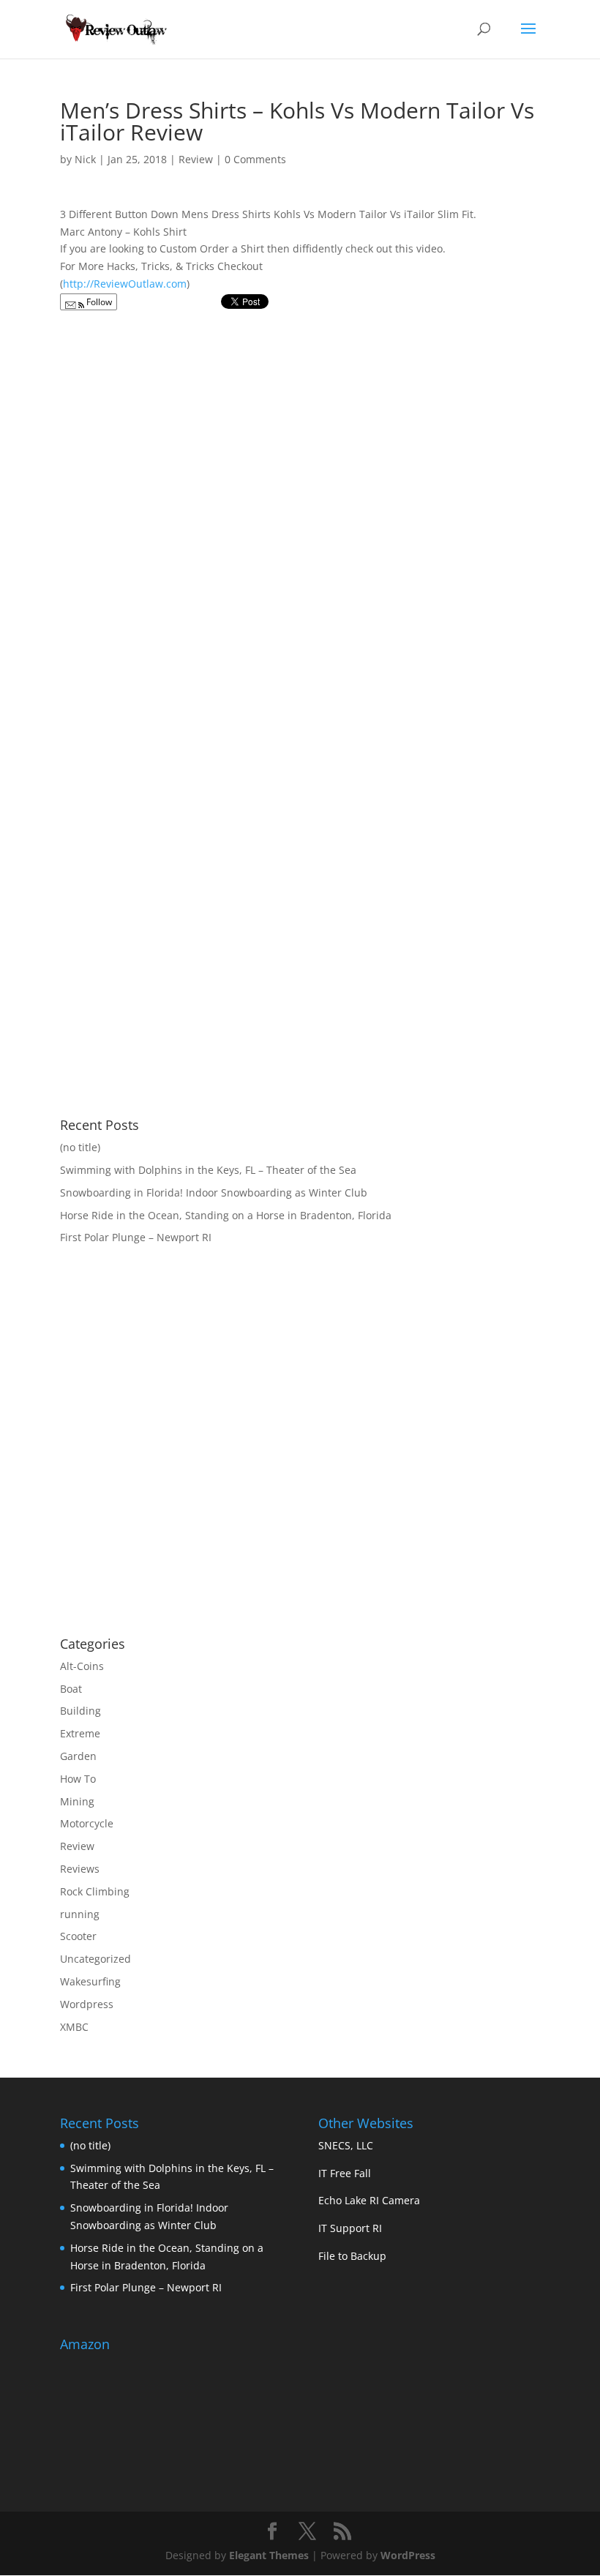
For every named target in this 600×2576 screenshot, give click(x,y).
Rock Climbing (95, 1891)
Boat (71, 1689)
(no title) (80, 1147)
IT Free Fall (345, 2173)
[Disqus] (300, 502)
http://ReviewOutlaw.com (125, 284)
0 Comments (255, 159)
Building (80, 1711)
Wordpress (87, 2004)
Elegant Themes (269, 2555)
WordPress (408, 2555)
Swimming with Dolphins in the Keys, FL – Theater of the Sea (208, 1170)
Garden (78, 1756)
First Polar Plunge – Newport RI (136, 1237)
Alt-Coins (82, 1666)
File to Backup (352, 2256)
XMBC (74, 2027)
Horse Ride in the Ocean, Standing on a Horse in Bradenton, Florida (226, 1215)
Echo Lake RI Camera (369, 2200)
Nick (85, 159)
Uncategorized (95, 1959)
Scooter (78, 1936)
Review (196, 159)
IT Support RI (350, 2228)
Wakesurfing (90, 1981)
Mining (77, 1801)
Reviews (80, 1869)
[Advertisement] (183, 1508)
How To (78, 1779)
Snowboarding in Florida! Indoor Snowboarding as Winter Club (214, 1192)
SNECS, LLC (346, 2145)
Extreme (80, 1733)
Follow (98, 302)
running (80, 1914)
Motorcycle (87, 1823)
